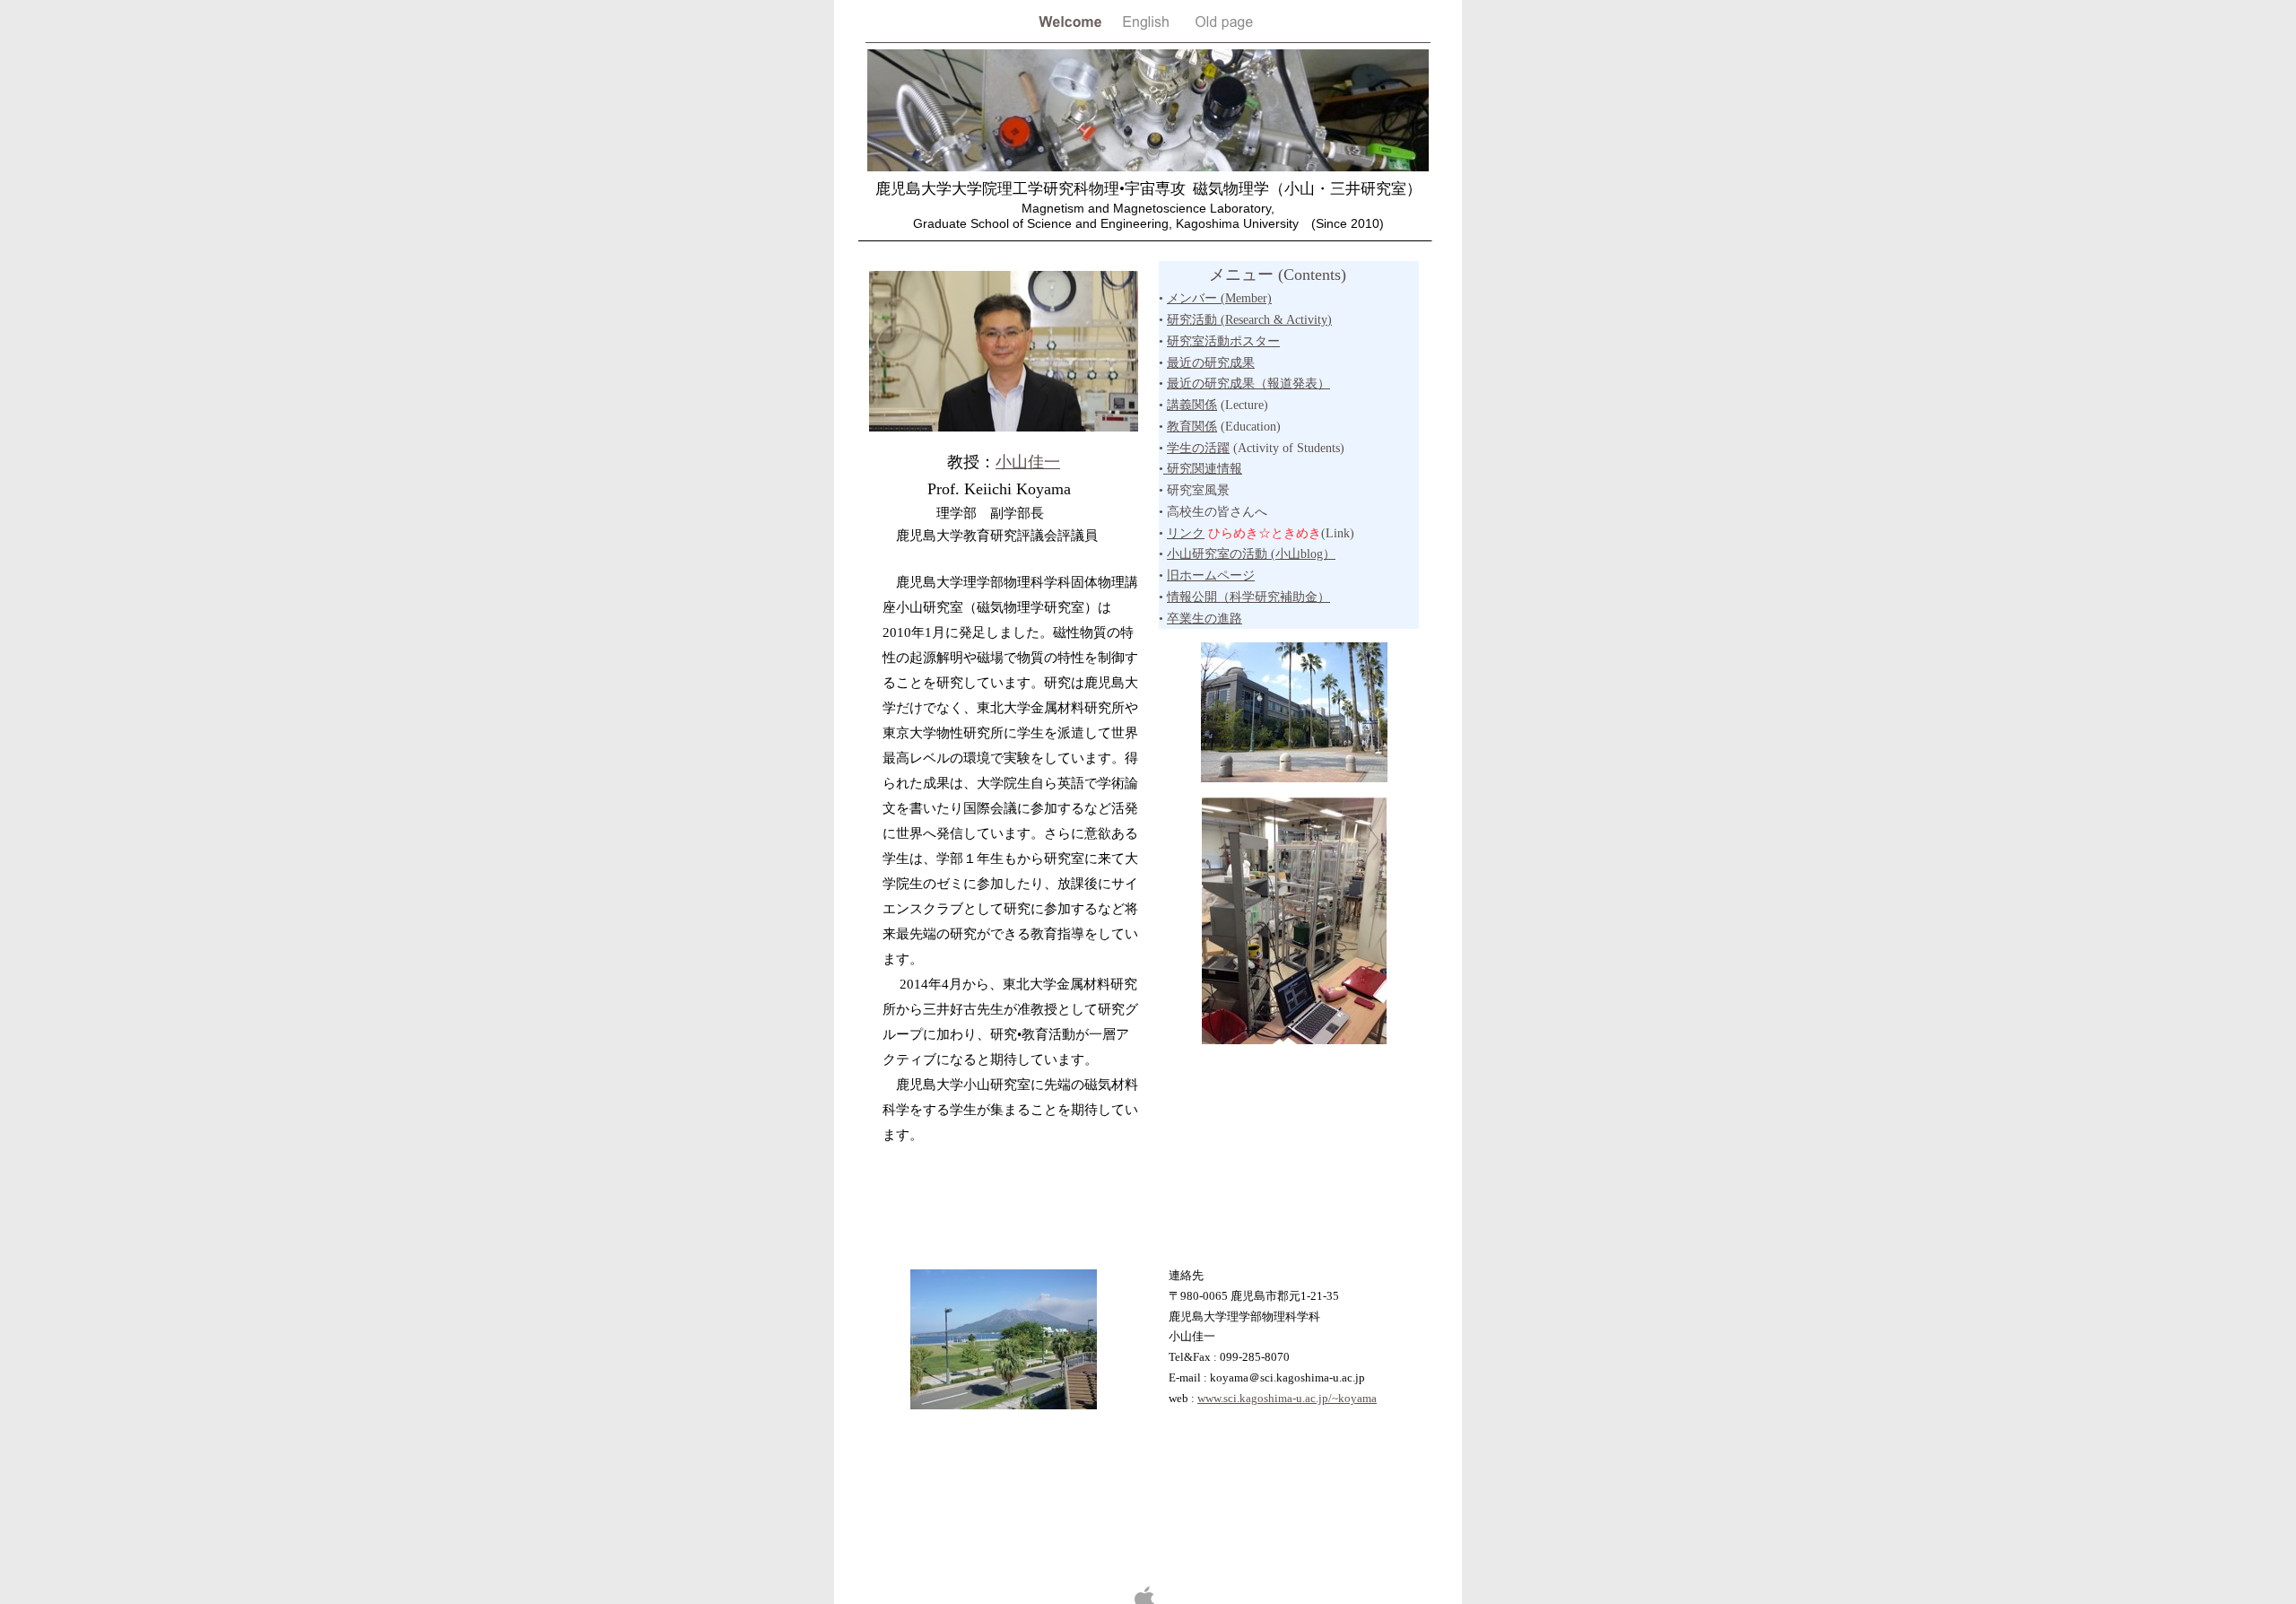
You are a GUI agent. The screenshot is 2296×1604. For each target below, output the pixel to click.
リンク (1186, 533)
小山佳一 (1028, 462)
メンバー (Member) (1219, 298)
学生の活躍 (1198, 448)
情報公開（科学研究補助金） (1248, 597)
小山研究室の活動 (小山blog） (1251, 554)
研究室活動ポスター (1223, 341)
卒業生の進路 (1205, 619)
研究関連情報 (1203, 469)
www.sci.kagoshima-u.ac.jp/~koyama (1287, 1398)
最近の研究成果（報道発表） (1248, 384)
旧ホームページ (1211, 575)
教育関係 (1192, 427)
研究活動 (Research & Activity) (1249, 320)
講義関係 (1192, 405)
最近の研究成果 (1211, 363)
